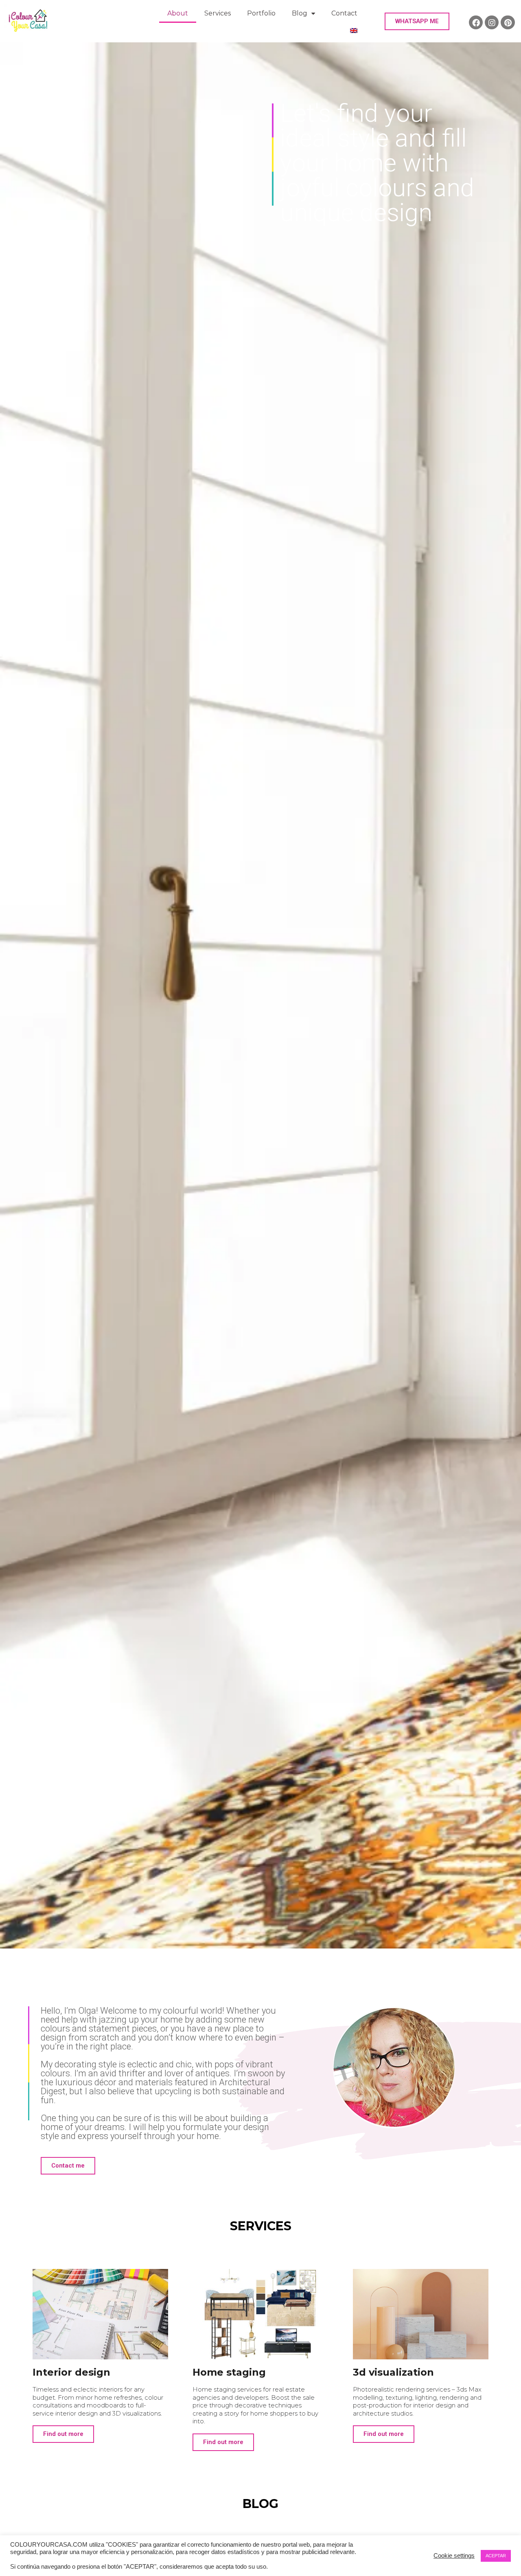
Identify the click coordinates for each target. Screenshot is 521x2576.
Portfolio (261, 13)
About (178, 13)
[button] (417, 21)
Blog (300, 13)
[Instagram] (492, 22)
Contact (344, 13)
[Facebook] (476, 22)
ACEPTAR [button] (496, 2556)
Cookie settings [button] (454, 2556)
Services (218, 13)
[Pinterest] (508, 22)
